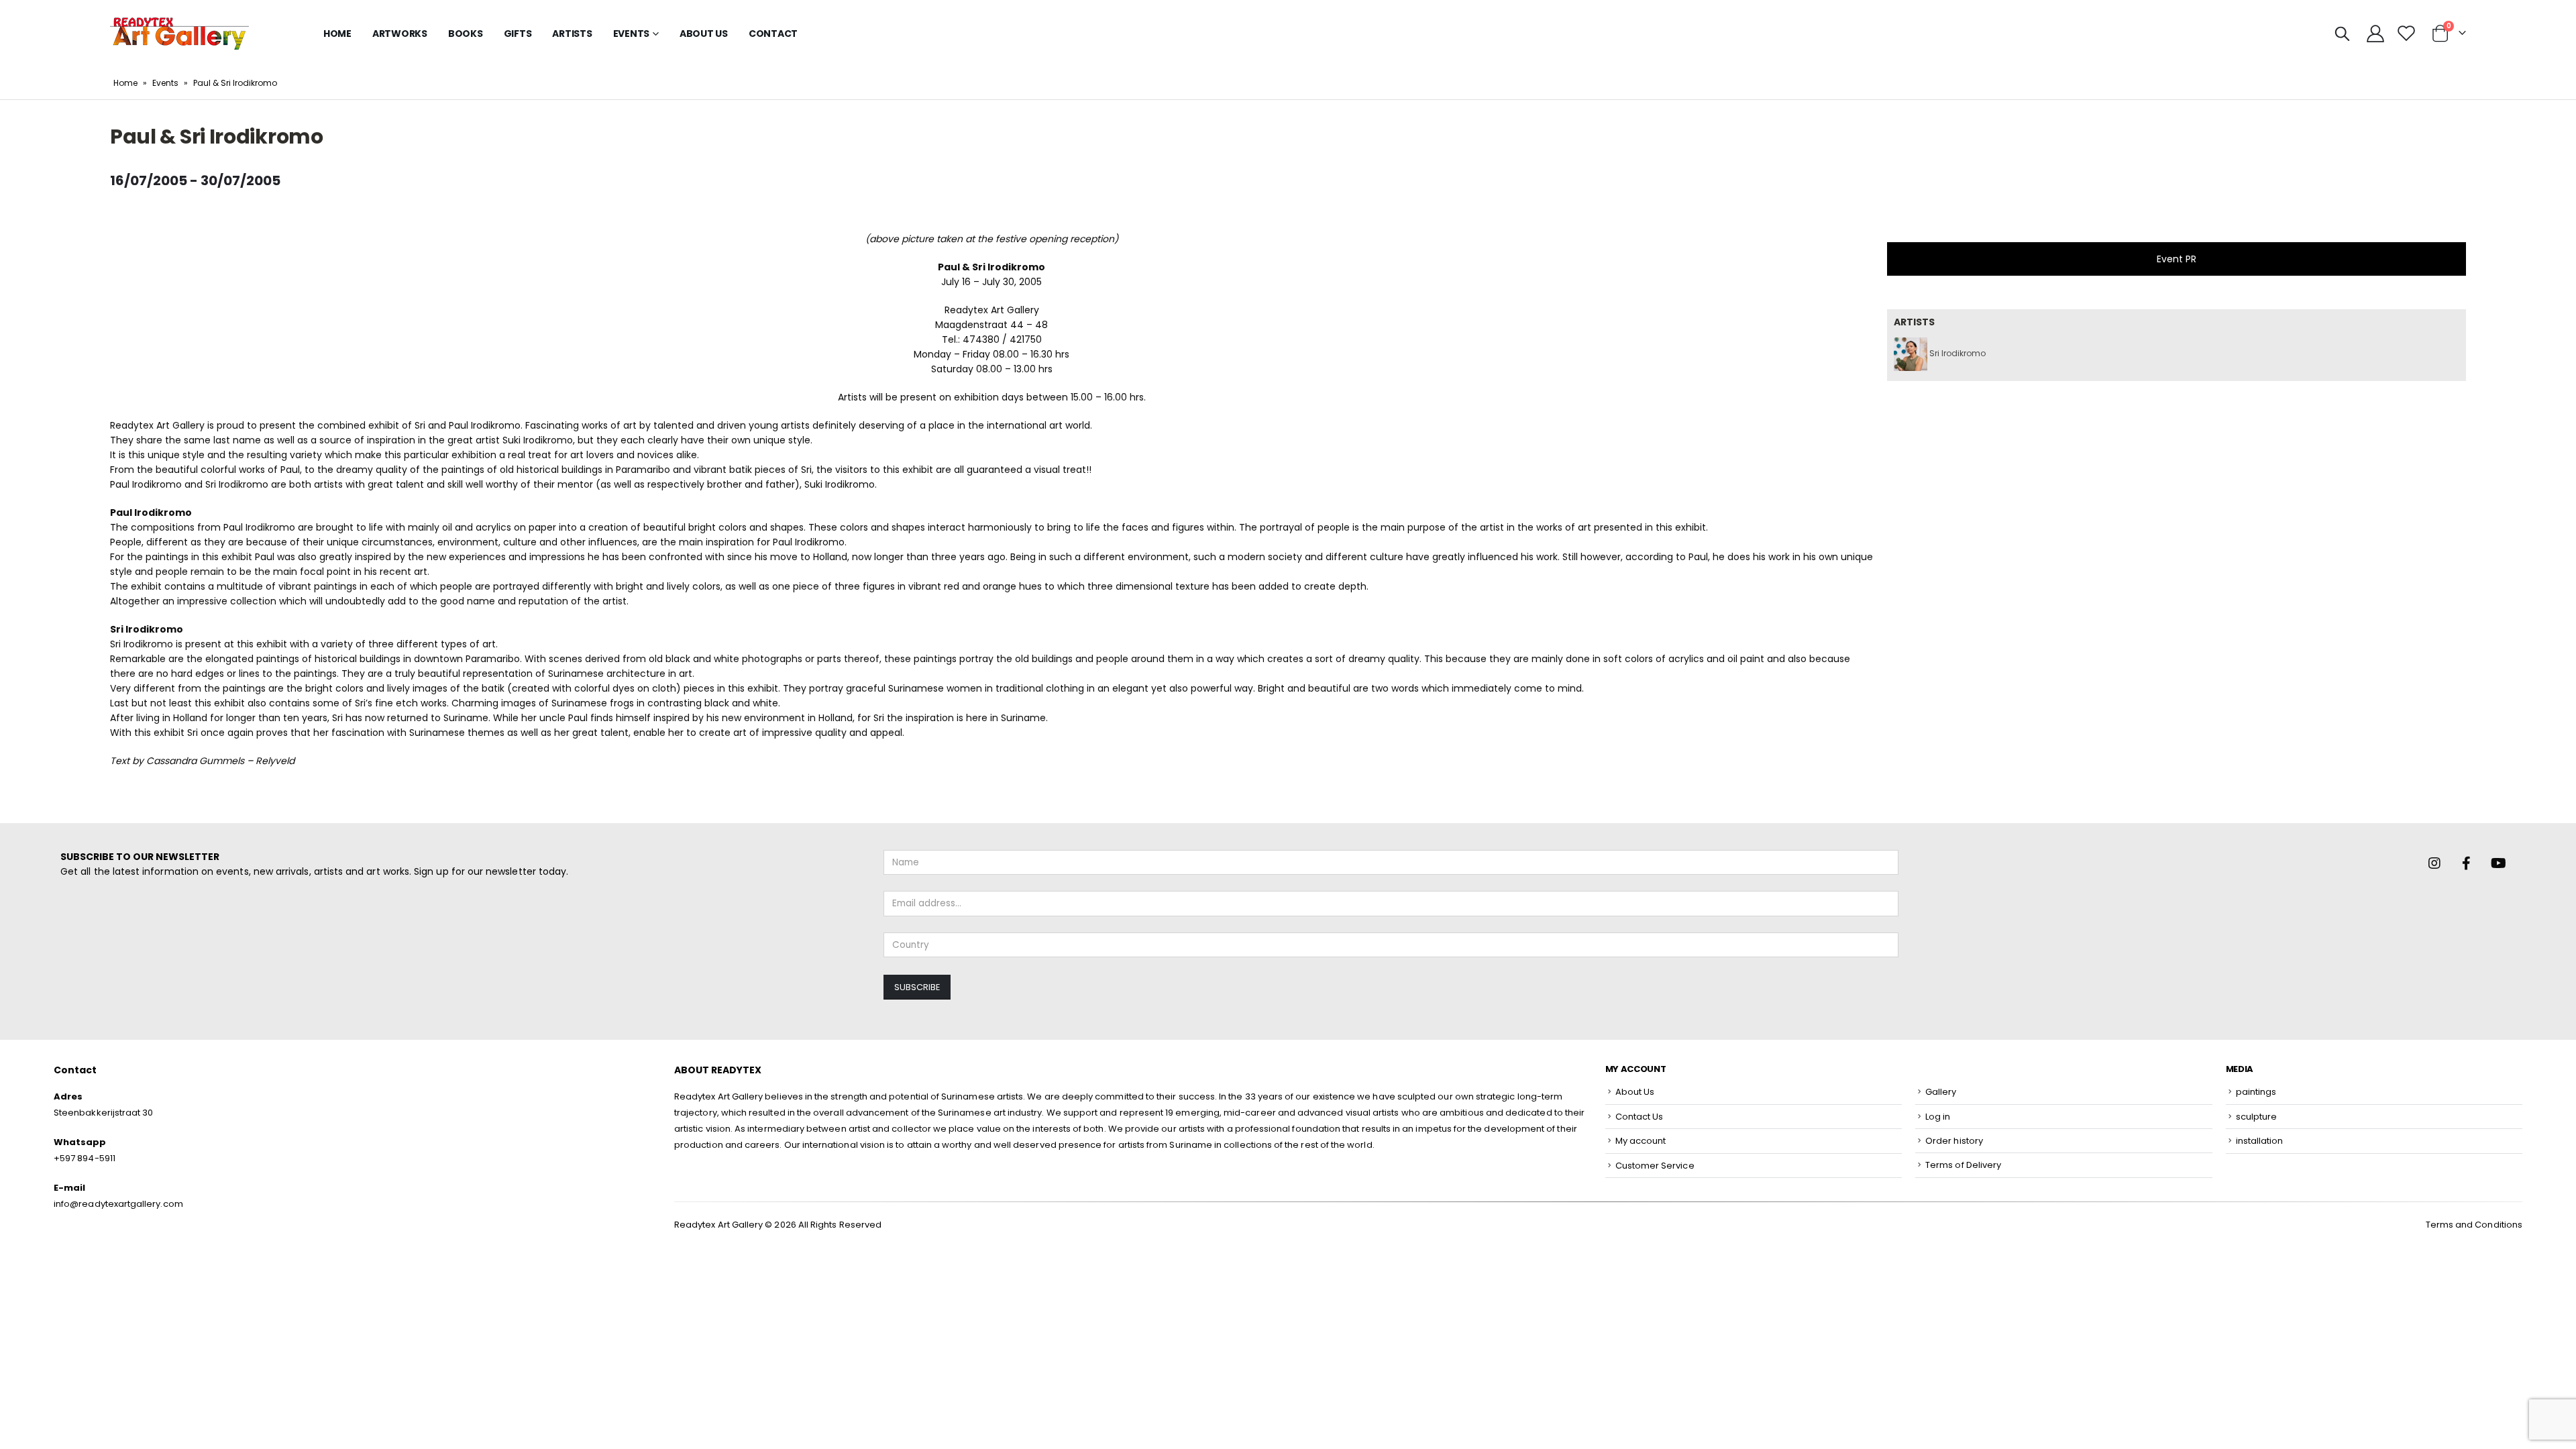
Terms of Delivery (1963, 1165)
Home (337, 34)
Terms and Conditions (2474, 1225)
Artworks (400, 34)
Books (466, 34)
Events (165, 83)
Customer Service (1655, 1166)
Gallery (1941, 1092)
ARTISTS (572, 34)
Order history (1954, 1141)
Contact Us (1640, 1117)
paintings (2256, 1092)
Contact (773, 34)
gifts (518, 34)
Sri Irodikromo (1956, 353)
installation (2260, 1141)
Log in (1938, 1117)
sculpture (2257, 1117)
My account (1641, 1141)
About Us (704, 34)
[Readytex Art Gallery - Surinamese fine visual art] (179, 34)
